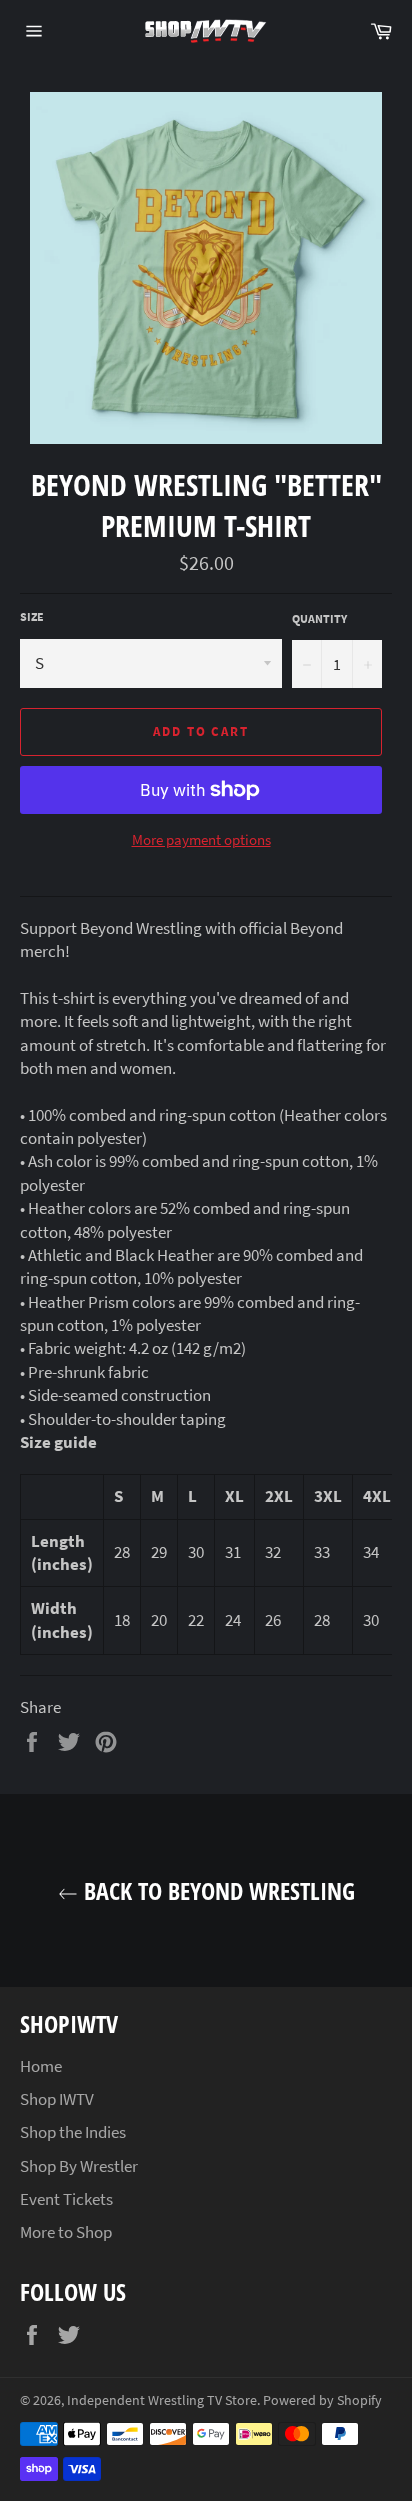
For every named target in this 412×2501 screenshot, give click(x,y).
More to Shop (66, 2232)
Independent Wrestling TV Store (162, 2400)
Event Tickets (66, 2199)
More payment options (201, 839)
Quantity (319, 618)
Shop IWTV (57, 2099)
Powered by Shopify (322, 2400)
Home (41, 2066)
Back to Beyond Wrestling (216, 1890)
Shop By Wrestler (79, 2166)
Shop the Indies (73, 2132)
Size (32, 616)
